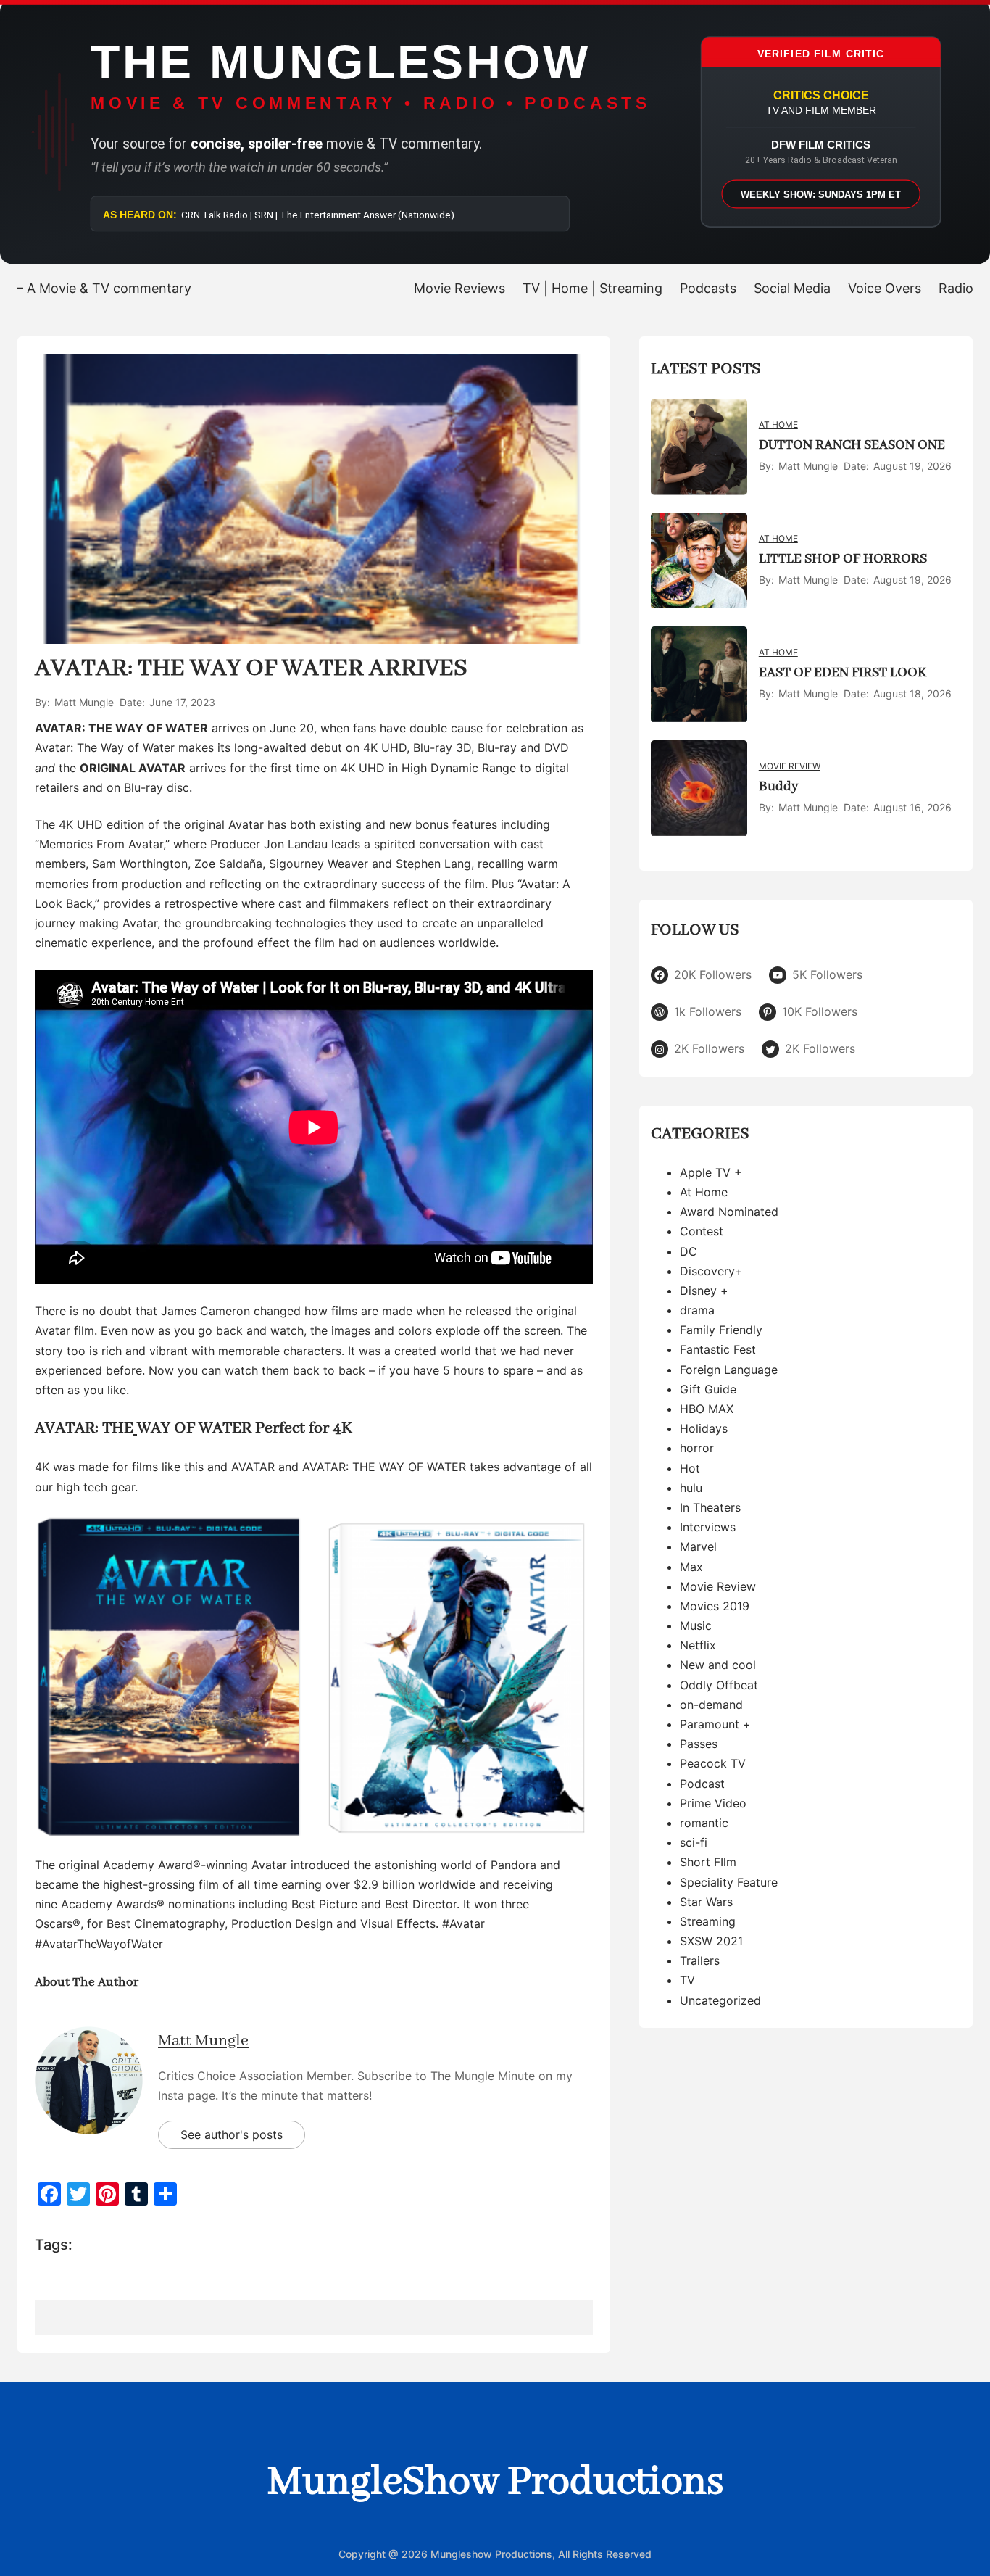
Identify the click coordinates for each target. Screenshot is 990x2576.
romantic (704, 1823)
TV (687, 1981)
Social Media (792, 288)
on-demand (711, 1705)
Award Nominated (729, 1212)
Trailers (700, 1961)
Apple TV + (711, 1172)
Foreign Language (729, 1370)
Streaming (708, 1922)
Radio (956, 288)
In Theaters (710, 1508)
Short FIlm (708, 1863)
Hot (690, 1468)
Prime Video (713, 1803)
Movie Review (790, 767)
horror (697, 1449)
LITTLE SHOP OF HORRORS (843, 559)
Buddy (778, 787)
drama (697, 1311)
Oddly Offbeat (719, 1685)
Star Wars (706, 1902)
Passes (699, 1744)
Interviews (708, 1528)
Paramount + (715, 1725)
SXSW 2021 (711, 1942)
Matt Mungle (203, 2041)
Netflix (698, 1646)
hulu (691, 1488)
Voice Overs (885, 288)
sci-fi (694, 1843)
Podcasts (708, 288)
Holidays (704, 1429)
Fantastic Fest (718, 1350)
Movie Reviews (459, 288)
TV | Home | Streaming (592, 288)
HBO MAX (707, 1409)
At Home (778, 425)
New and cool (718, 1665)
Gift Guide (708, 1389)
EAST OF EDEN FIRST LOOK (843, 673)
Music (696, 1626)
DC (689, 1251)
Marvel (698, 1547)
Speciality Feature (729, 1882)
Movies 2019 (715, 1607)
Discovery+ (711, 1271)
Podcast (702, 1784)
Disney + (704, 1291)
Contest (702, 1232)
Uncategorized (720, 2000)
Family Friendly (721, 1330)
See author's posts (232, 2134)
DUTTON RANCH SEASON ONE (852, 445)
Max (691, 1567)
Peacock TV (713, 1764)
